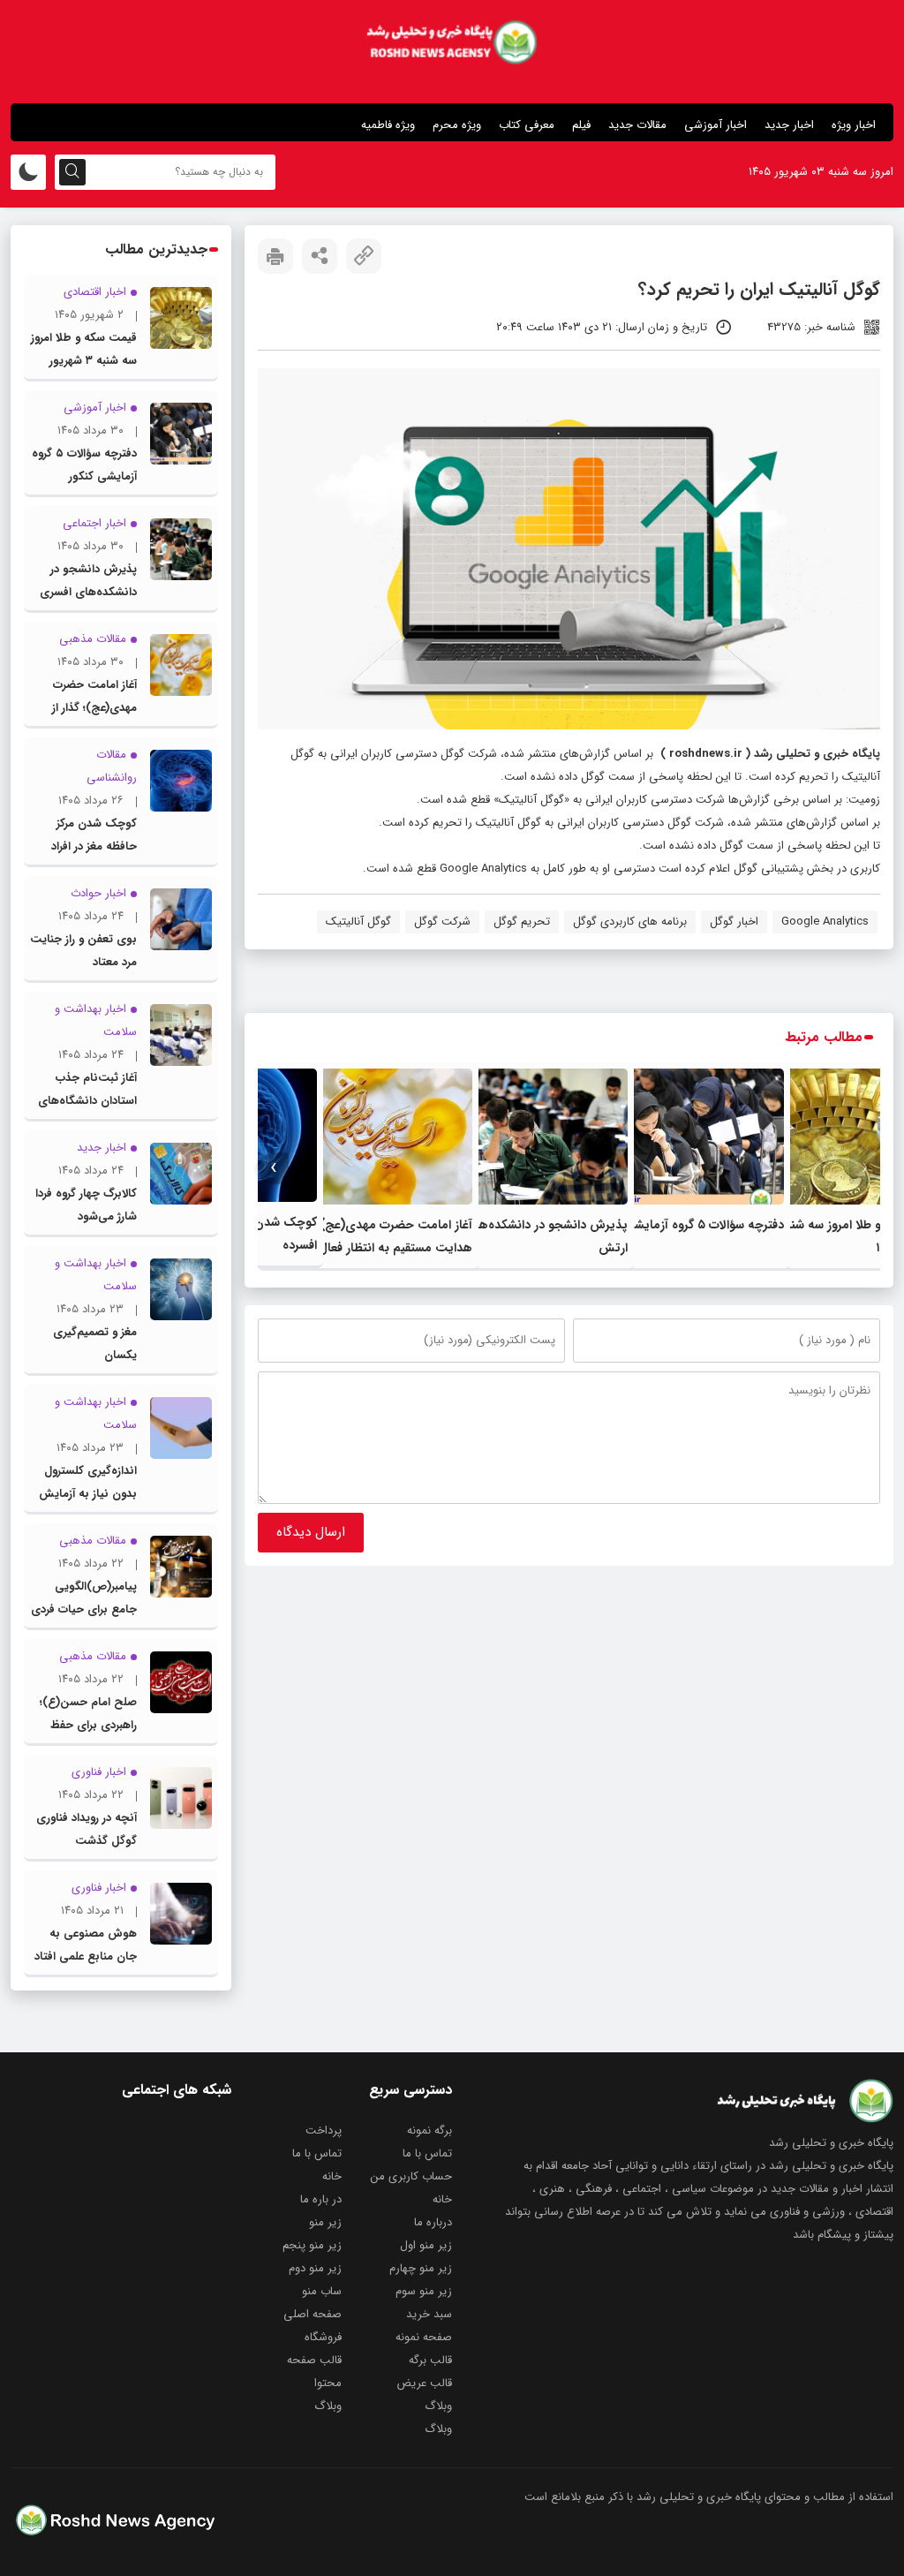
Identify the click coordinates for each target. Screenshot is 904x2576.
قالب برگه (430, 2360)
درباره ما (433, 2222)
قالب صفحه (314, 2360)
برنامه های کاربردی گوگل (630, 922)
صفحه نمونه (424, 2337)
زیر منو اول (426, 2245)
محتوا (328, 2383)
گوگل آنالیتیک (358, 922)
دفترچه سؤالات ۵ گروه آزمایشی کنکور (689, 1225)
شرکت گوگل (442, 922)
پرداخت (324, 2130)
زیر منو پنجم (312, 2245)
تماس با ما (427, 2153)
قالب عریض (424, 2383)
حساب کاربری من (411, 2176)
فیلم (581, 125)
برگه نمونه (429, 2130)
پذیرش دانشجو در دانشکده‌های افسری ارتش (88, 592)
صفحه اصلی (313, 2314)
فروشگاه (323, 2337)
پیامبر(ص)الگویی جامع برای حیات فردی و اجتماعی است (84, 1609)
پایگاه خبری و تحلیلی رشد (817, 754)
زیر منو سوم (424, 2291)
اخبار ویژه (854, 125)
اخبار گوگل (734, 922)
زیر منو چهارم (421, 2268)
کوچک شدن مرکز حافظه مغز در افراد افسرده (94, 846)
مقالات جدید (637, 125)
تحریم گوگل (522, 922)
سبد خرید (429, 2314)
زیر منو (325, 2222)
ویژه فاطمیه (388, 125)
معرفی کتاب (527, 125)
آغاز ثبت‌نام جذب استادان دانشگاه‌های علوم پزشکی (87, 1101)
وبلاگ (438, 2406)
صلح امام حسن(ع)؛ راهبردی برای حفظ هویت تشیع (88, 1725)
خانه (332, 2176)
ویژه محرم (457, 125)
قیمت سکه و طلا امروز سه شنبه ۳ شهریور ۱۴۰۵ (84, 361)
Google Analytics (825, 922)
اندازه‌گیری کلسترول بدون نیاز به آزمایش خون (88, 1494)
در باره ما (321, 2199)
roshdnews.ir (706, 754)
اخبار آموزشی (716, 125)
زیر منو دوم (315, 2268)
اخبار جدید (789, 125)
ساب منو (322, 2291)
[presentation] (865, 1168)
